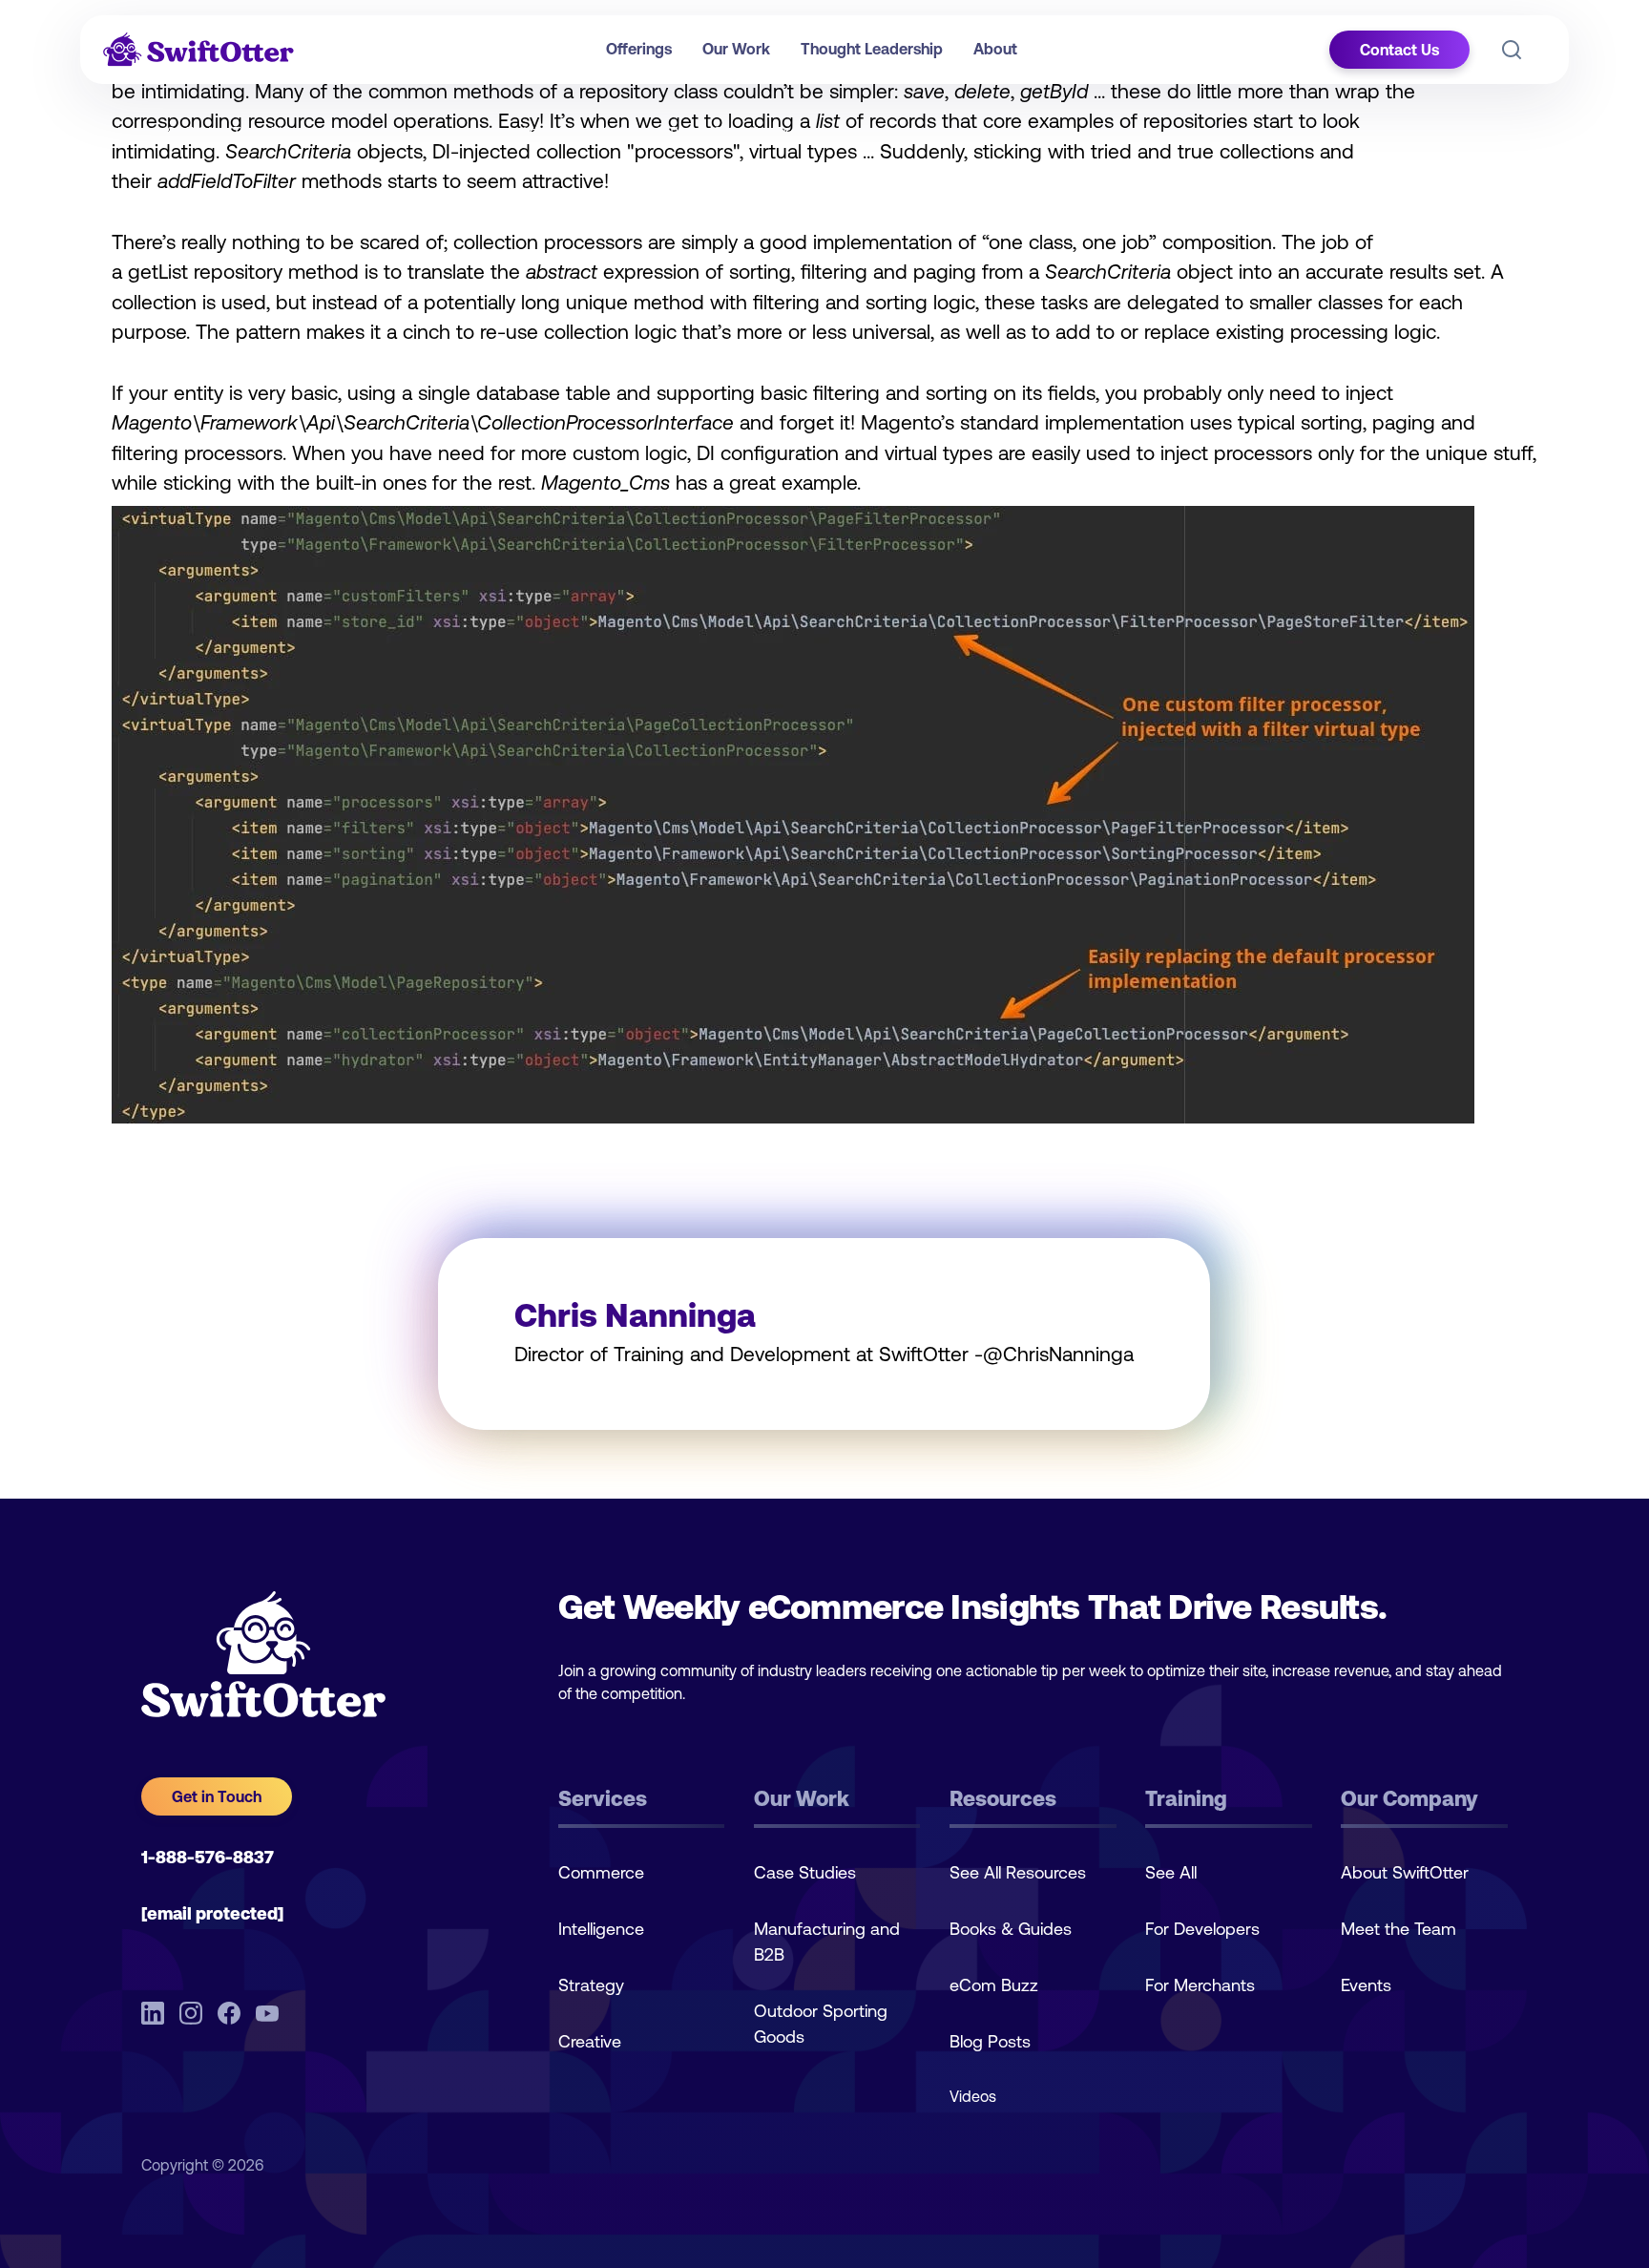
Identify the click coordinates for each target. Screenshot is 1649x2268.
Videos (973, 2096)
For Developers (1202, 1929)
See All (1171, 1872)
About (995, 49)
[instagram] (191, 2013)
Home (129, 132)
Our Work (736, 49)
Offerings (639, 49)
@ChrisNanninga (1058, 1354)
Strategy (591, 1985)
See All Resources (1018, 1872)
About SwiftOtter (1405, 1872)
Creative (590, 2041)
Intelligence (601, 1929)
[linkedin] (153, 2013)
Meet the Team (1399, 1929)
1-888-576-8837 (208, 1857)
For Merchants (1200, 1985)
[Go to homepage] (198, 50)
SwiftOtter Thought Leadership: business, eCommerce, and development (388, 132)
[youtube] (267, 2013)
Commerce (601, 1872)
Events (1366, 1985)
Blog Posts (990, 2041)
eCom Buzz (994, 1985)
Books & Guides (1011, 1929)
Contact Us (1399, 50)
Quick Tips (661, 132)
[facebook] (229, 2013)
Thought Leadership (872, 49)
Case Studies (805, 1872)
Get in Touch (217, 1796)
